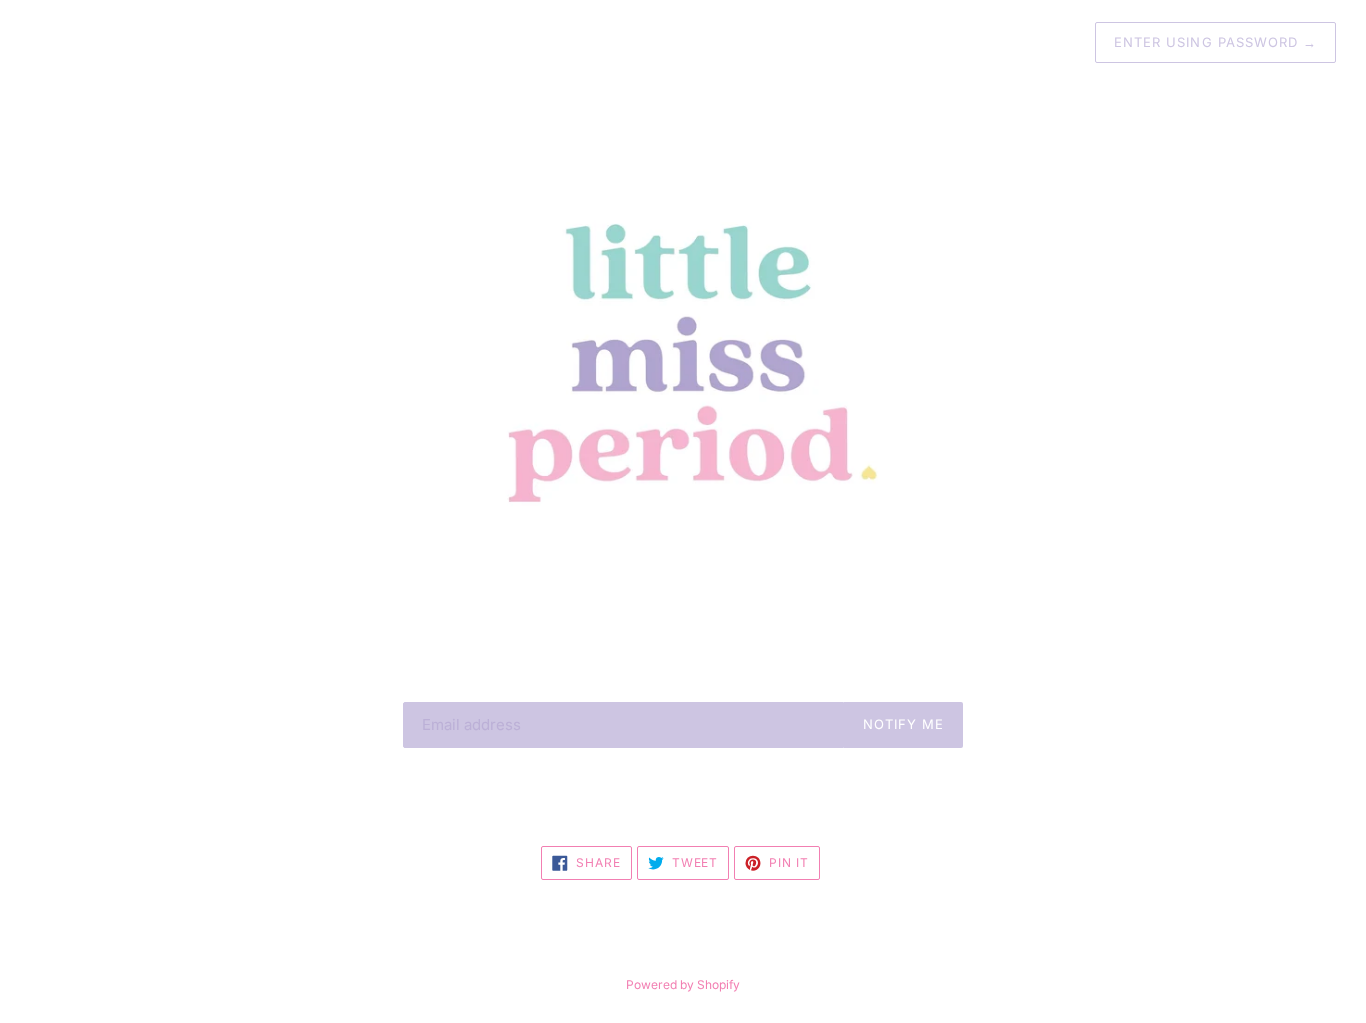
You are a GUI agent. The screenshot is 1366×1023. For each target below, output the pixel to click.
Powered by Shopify (683, 984)
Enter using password (1215, 42)
